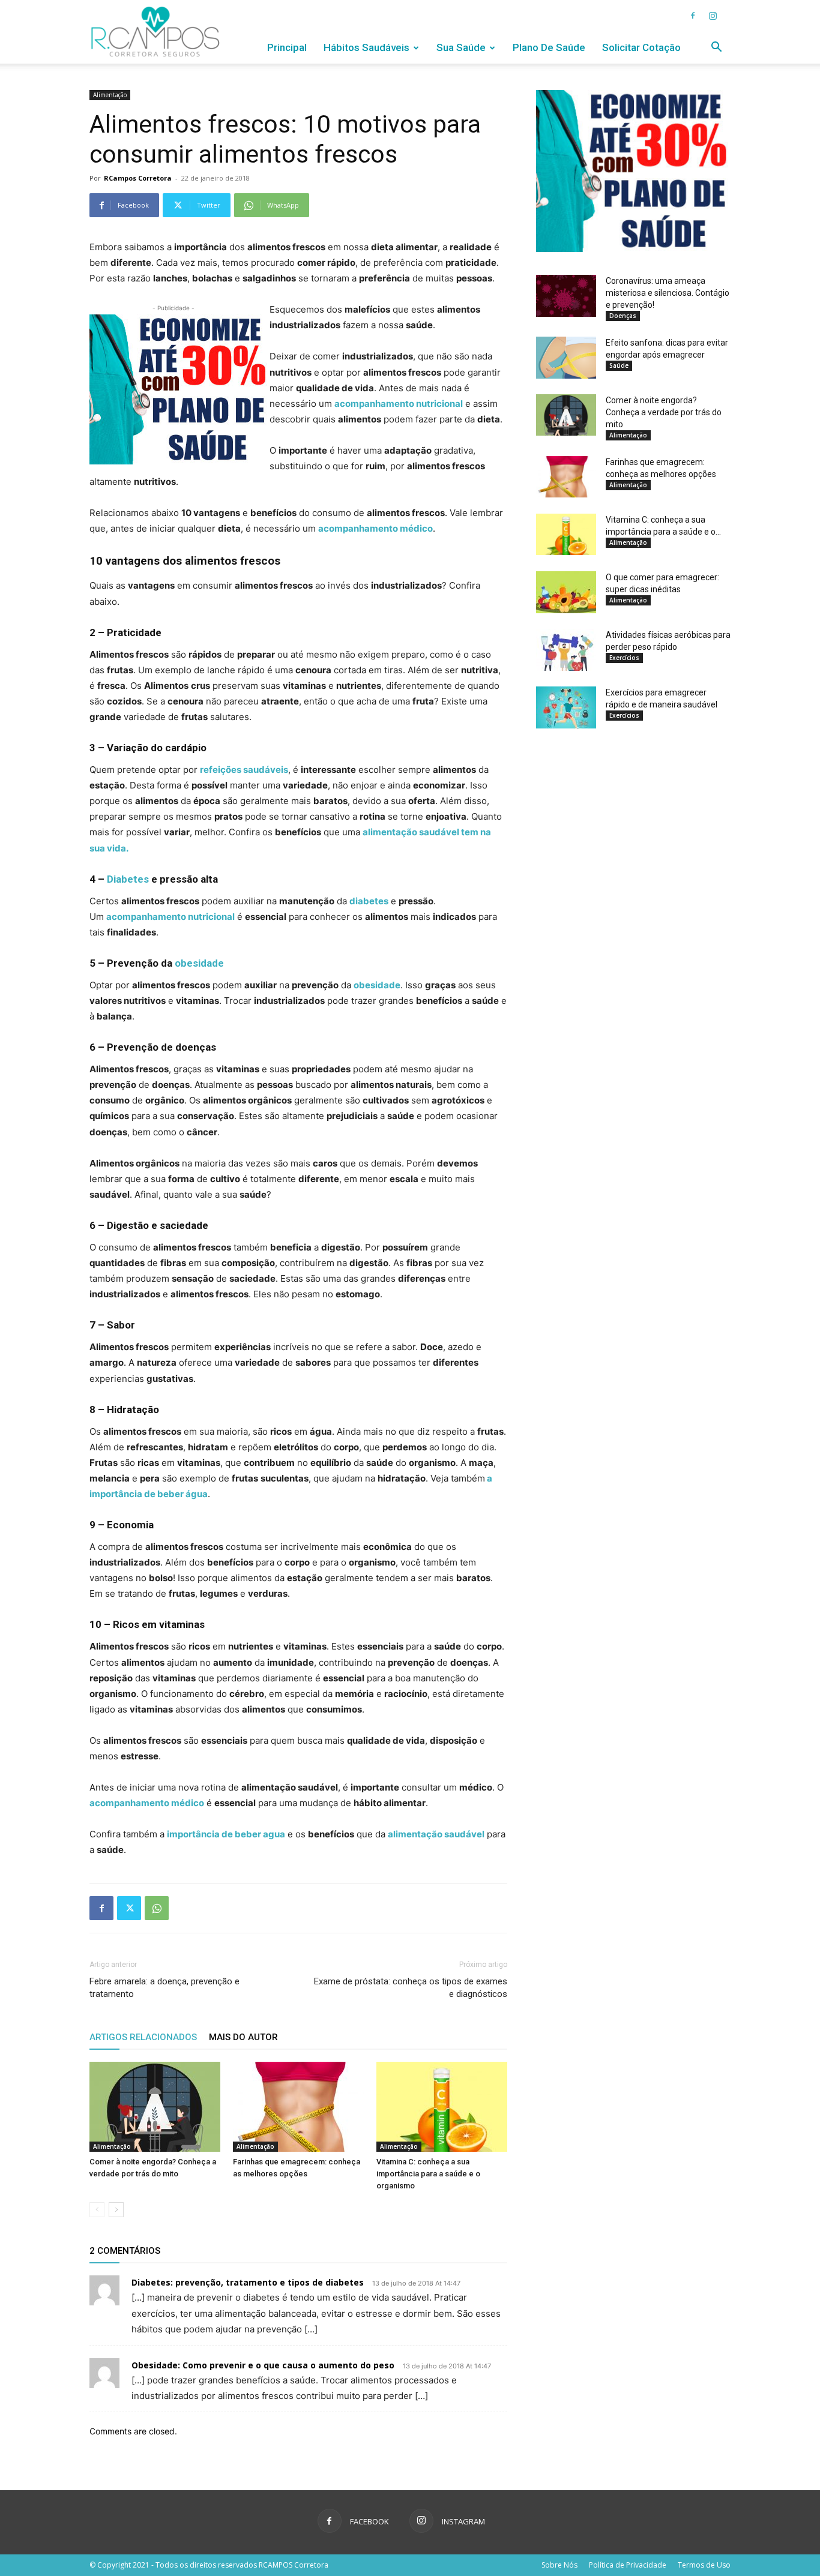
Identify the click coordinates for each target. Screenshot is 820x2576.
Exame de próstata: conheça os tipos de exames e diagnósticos (411, 1988)
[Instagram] (713, 16)
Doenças (623, 316)
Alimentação (110, 95)
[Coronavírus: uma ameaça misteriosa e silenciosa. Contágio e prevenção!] (566, 296)
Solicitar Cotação (641, 47)
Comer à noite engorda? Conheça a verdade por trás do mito (664, 412)
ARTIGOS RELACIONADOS (143, 2037)
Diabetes (128, 879)
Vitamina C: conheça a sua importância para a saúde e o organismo (428, 2174)
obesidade (199, 963)
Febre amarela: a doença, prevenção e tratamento (164, 1988)
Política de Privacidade (628, 2565)
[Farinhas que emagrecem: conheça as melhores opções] (298, 2107)
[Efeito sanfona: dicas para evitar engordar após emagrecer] (566, 358)
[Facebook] (693, 16)
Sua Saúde (461, 47)
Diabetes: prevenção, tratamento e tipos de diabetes (248, 2282)
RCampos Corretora (138, 178)
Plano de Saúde (549, 47)
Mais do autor (243, 2037)
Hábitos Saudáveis (366, 47)
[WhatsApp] (157, 1908)
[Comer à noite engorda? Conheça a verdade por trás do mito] (155, 2107)
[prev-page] (97, 2210)
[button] (716, 48)
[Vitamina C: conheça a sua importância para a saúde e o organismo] (442, 2107)
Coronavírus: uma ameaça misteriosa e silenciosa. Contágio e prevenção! (668, 293)
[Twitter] (129, 1908)
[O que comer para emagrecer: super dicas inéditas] (566, 592)
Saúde (619, 365)
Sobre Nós (559, 2565)
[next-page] (116, 2210)
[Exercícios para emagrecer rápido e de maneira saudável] (566, 707)
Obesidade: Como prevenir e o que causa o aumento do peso (263, 2365)
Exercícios (624, 658)
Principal (287, 47)
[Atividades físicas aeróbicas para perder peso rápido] (566, 650)
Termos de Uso (704, 2565)
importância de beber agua (226, 1834)
